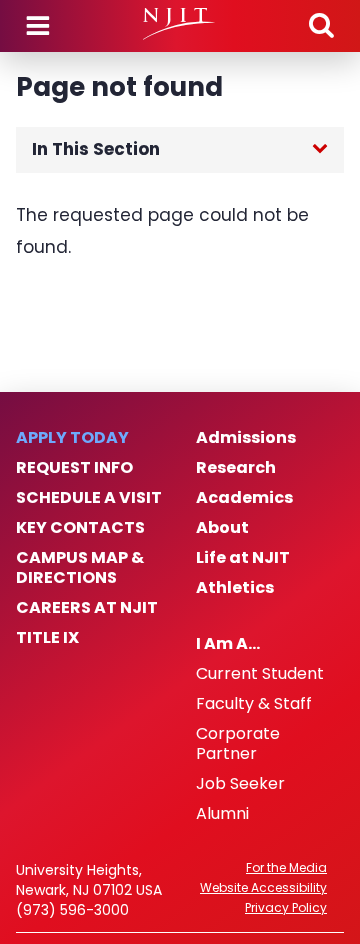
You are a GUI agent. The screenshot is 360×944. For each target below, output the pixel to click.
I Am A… (228, 644)
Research (236, 468)
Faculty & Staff (254, 704)
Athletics (235, 588)
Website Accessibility (263, 888)
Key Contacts (80, 528)
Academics (244, 498)
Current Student (260, 674)
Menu (38, 26)
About (222, 528)
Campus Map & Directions (80, 568)
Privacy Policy (286, 908)
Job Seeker (240, 784)
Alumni (222, 814)
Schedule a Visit (89, 498)
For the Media (286, 868)
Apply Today (72, 438)
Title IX (47, 638)
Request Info (74, 468)
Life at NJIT (243, 558)
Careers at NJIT (87, 608)
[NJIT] (179, 24)
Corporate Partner (238, 744)
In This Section (96, 149)
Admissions (246, 438)
